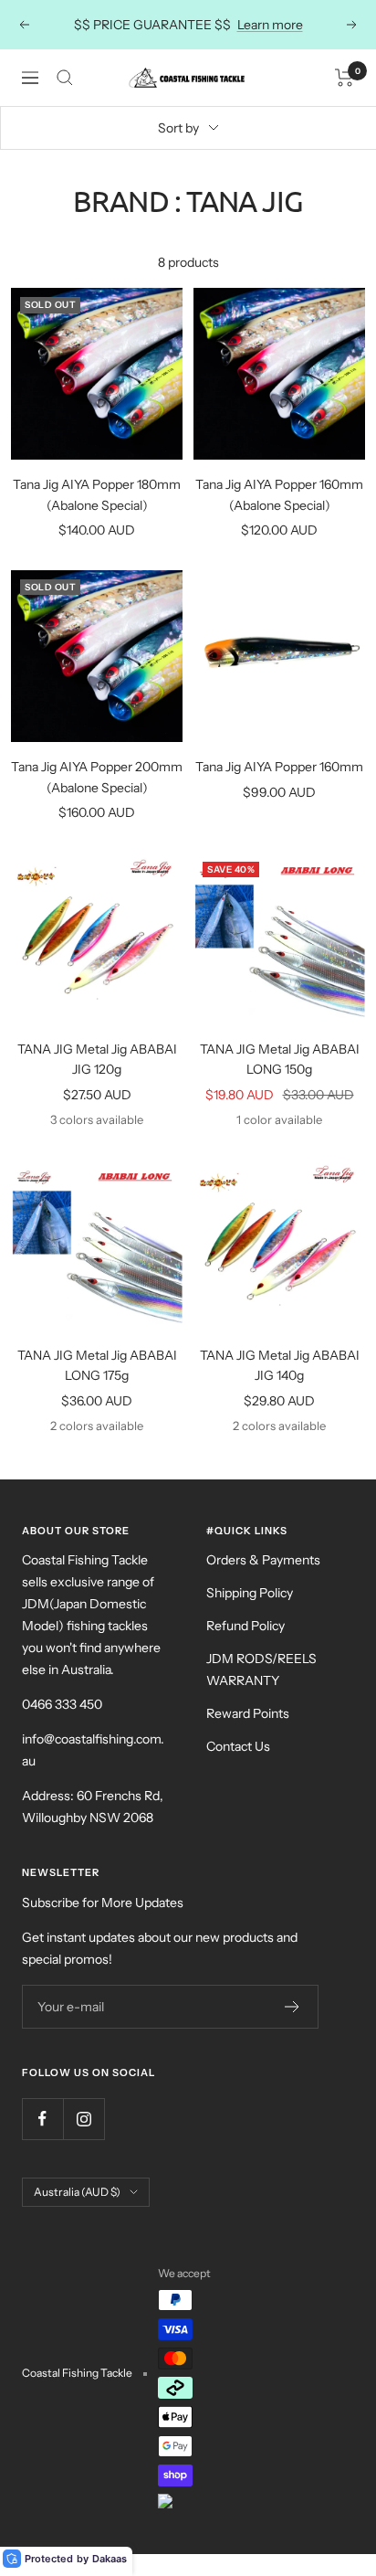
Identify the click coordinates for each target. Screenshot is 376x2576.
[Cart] (345, 78)
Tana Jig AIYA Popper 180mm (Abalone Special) (97, 494)
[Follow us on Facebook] (42, 2119)
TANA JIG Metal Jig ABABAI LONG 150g (280, 1059)
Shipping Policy (250, 1593)
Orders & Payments (263, 1560)
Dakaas (110, 2559)
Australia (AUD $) (77, 2192)
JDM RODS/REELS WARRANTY (261, 1670)
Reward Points (248, 1713)
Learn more (270, 25)
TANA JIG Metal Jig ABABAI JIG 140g (280, 1365)
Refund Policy (245, 1626)
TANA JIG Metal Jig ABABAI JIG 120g (97, 1059)
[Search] (65, 78)
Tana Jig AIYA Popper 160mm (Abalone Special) (279, 494)
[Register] (292, 2007)
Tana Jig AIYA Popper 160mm (279, 767)
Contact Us (238, 1746)
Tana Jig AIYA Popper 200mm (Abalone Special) (97, 777)
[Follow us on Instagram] (84, 2119)
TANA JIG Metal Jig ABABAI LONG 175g (97, 1365)
